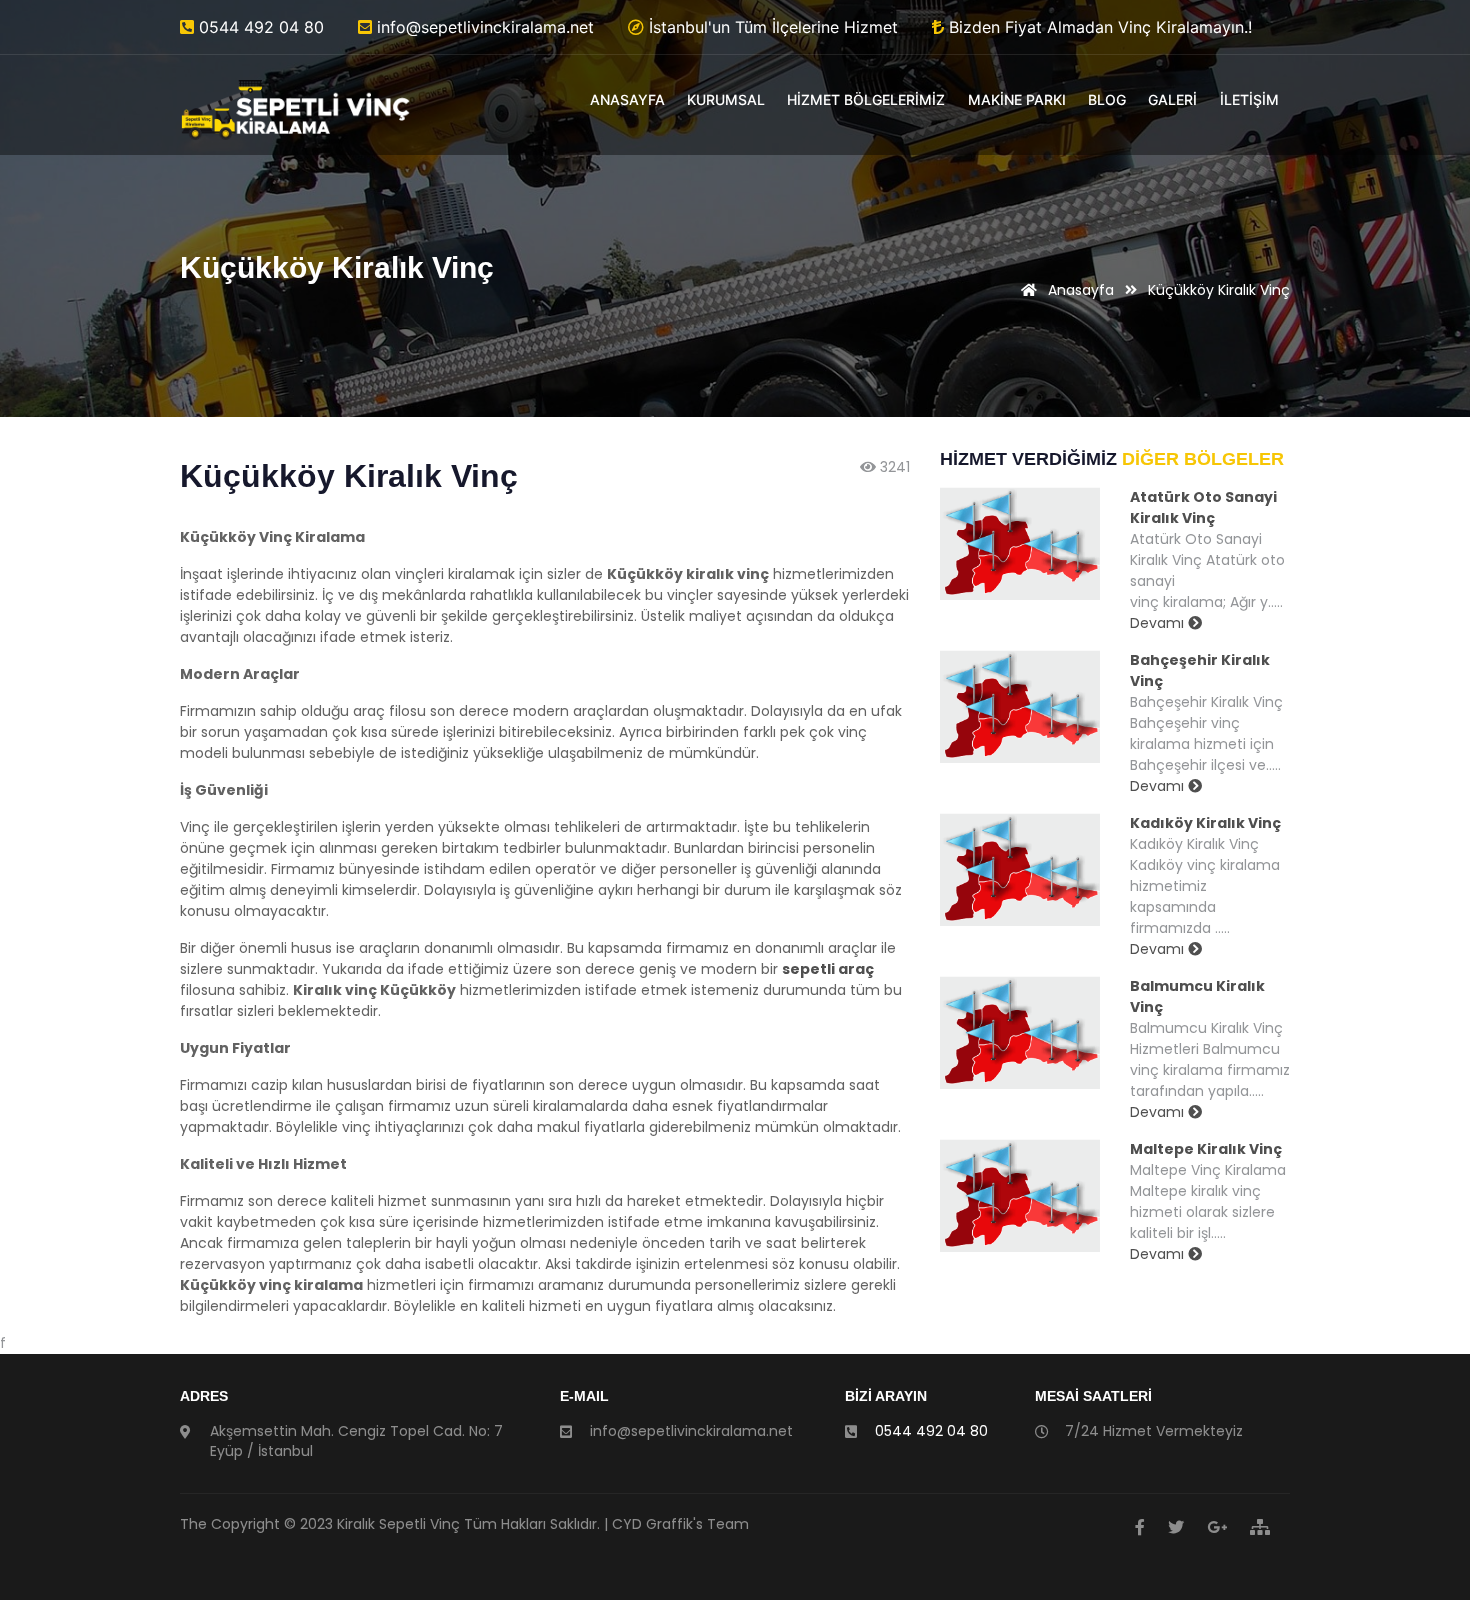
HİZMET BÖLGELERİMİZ (866, 99)
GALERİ (1172, 99)
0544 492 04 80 (259, 27)
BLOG (1107, 99)
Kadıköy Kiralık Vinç (1205, 823)
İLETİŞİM (1249, 99)
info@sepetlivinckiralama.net (483, 27)
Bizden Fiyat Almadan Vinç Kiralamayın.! (1098, 27)
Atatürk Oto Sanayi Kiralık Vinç (1203, 507)
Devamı (1159, 623)
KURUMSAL (726, 99)
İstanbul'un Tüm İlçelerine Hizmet (771, 27)
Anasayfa (1079, 290)
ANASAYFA (627, 99)
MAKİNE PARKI (1017, 99)
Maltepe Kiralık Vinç (1206, 1149)
